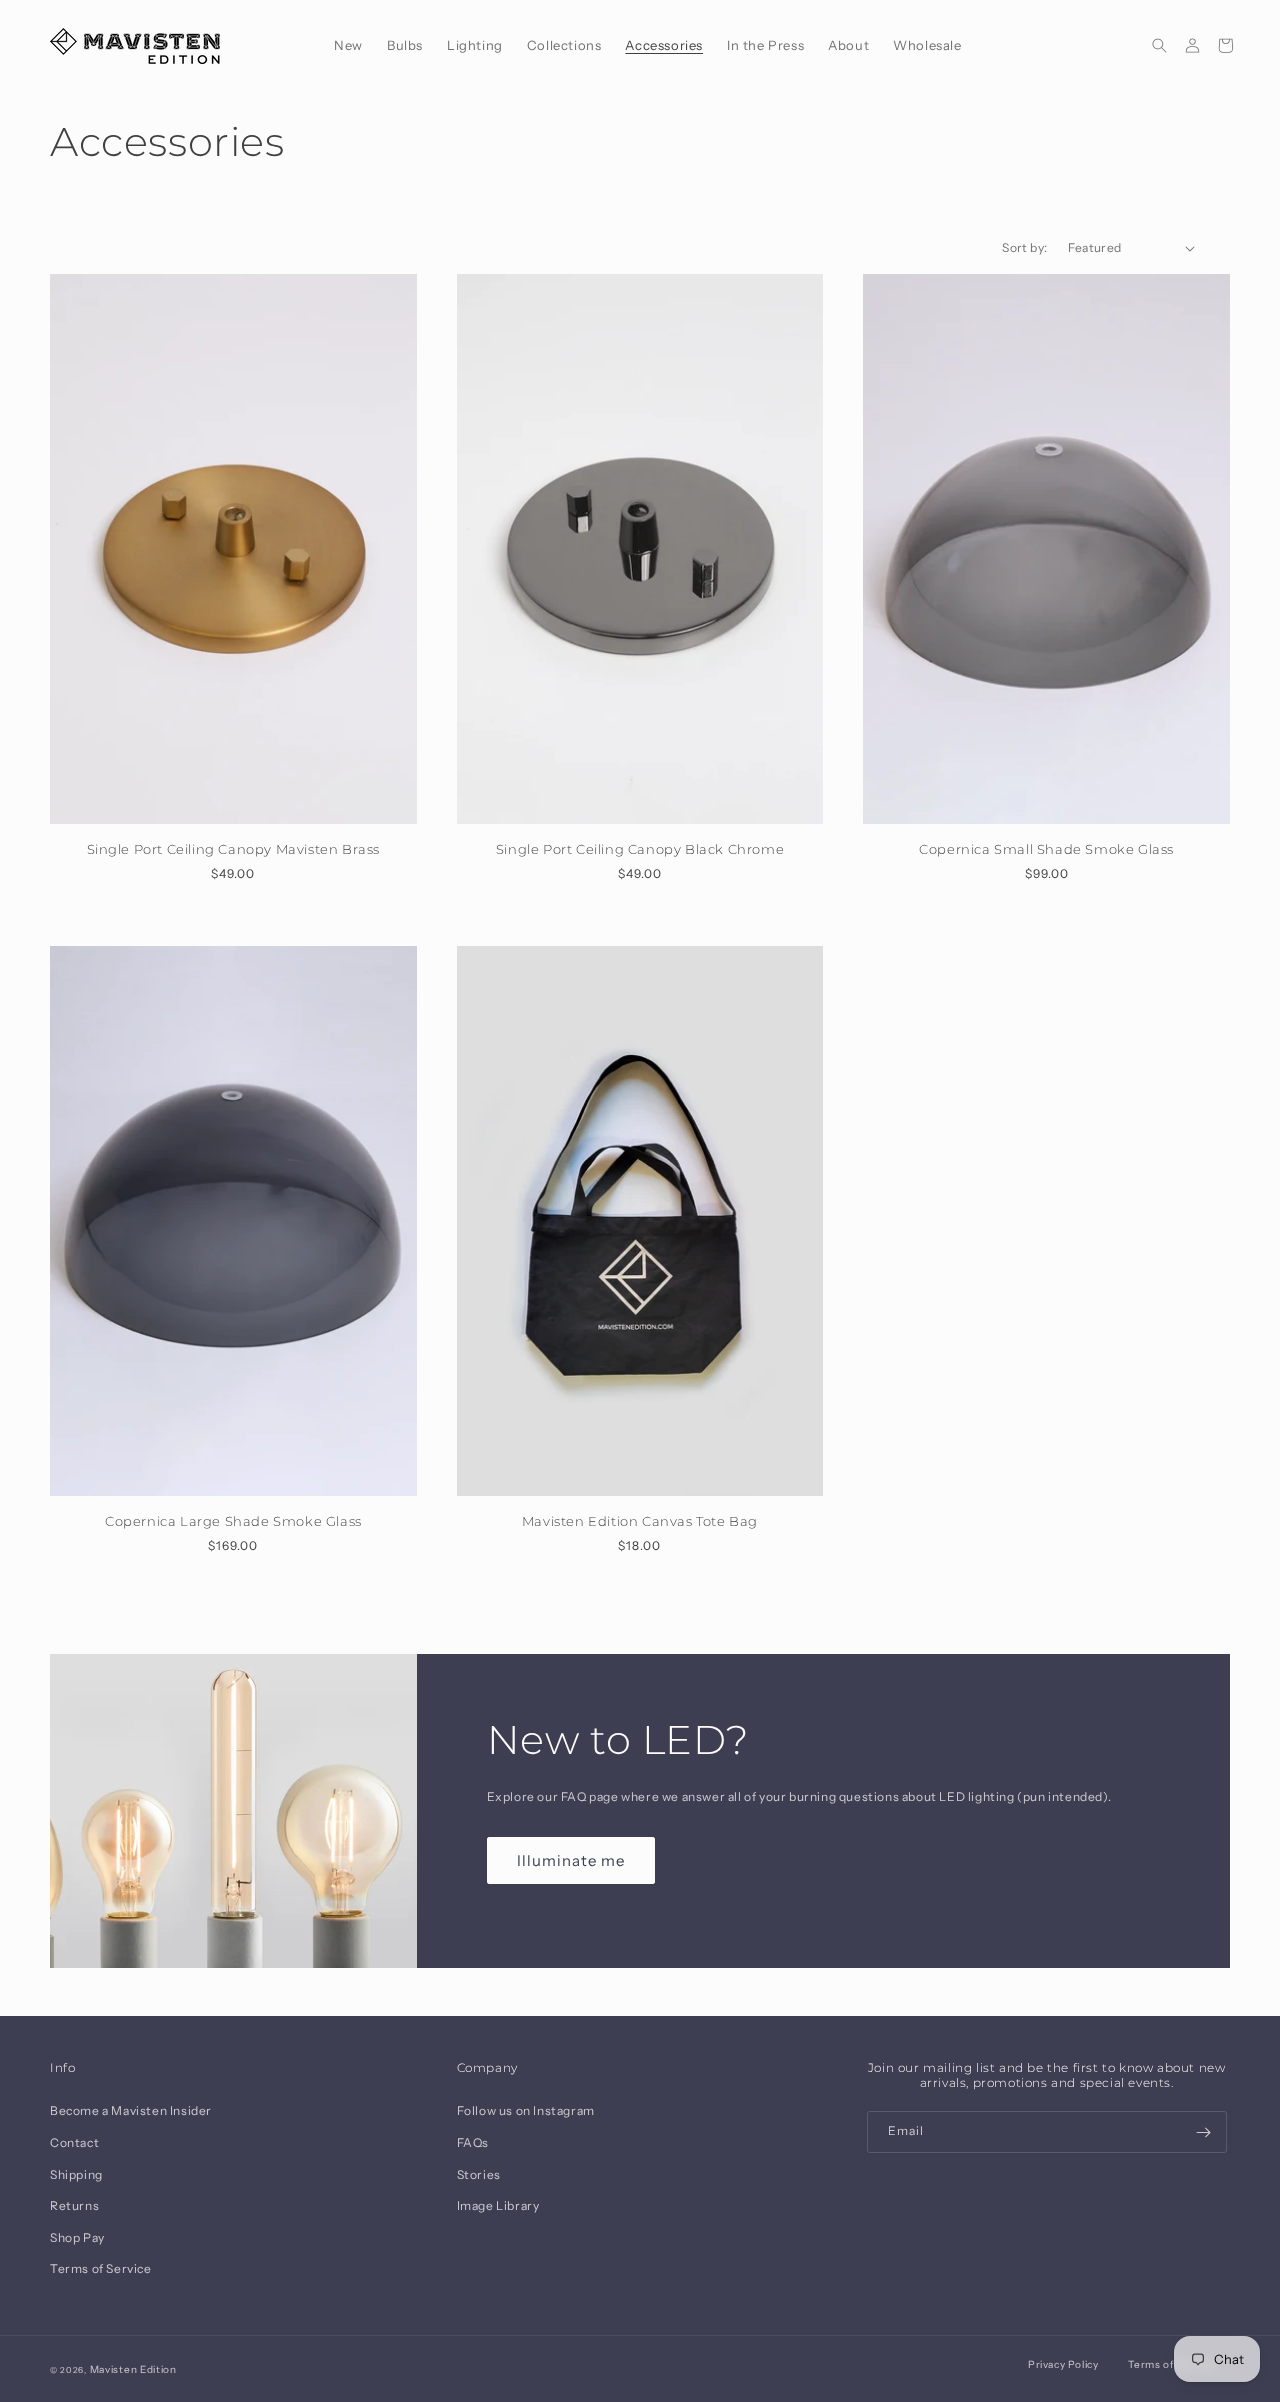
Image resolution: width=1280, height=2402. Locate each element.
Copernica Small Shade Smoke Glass (1046, 849)
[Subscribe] (1204, 2132)
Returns (74, 2205)
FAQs (473, 2142)
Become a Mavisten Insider (131, 2110)
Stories (479, 2174)
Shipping (76, 2174)
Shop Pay (77, 2237)
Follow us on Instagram (526, 2110)
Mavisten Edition (133, 2369)
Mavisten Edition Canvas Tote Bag (640, 1521)
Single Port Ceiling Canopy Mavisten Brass (234, 849)
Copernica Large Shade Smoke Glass (233, 1521)
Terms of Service (101, 2268)
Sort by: (1024, 247)
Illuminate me (571, 1860)
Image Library (498, 2205)
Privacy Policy (1063, 2364)
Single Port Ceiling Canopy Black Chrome (640, 849)
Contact (74, 2142)
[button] (405, 45)
